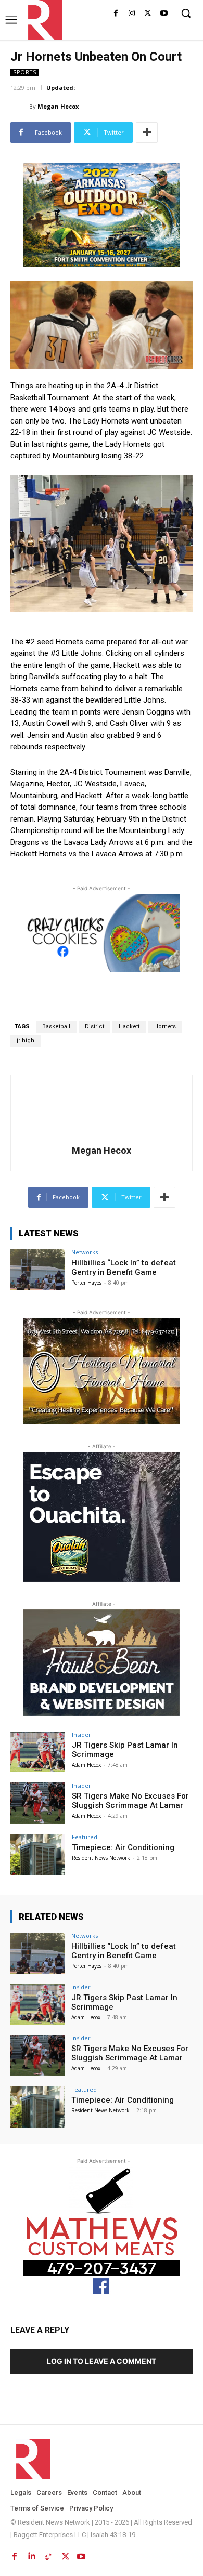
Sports (25, 72)
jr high (26, 1041)
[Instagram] (132, 14)
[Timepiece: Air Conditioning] (38, 1854)
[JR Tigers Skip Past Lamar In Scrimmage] (38, 1752)
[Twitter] (148, 14)
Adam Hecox (86, 1765)
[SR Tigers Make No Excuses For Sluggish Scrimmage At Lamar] (38, 1803)
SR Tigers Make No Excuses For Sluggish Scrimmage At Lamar (130, 1801)
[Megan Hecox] (20, 107)
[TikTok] (48, 2554)
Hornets (165, 1027)
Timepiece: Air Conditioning (123, 1847)
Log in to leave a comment (102, 2361)
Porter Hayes (86, 1283)
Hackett (129, 1027)
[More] (147, 133)
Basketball (56, 1027)
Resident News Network (101, 1858)
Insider (81, 1734)
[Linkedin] (31, 2554)
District (94, 1027)
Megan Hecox (58, 106)
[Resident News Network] (42, 20)
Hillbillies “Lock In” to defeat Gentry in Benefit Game (124, 1267)
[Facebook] (116, 14)
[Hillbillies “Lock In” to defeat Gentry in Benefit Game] (38, 1270)
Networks (85, 1252)
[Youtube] (164, 14)
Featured (85, 1837)
